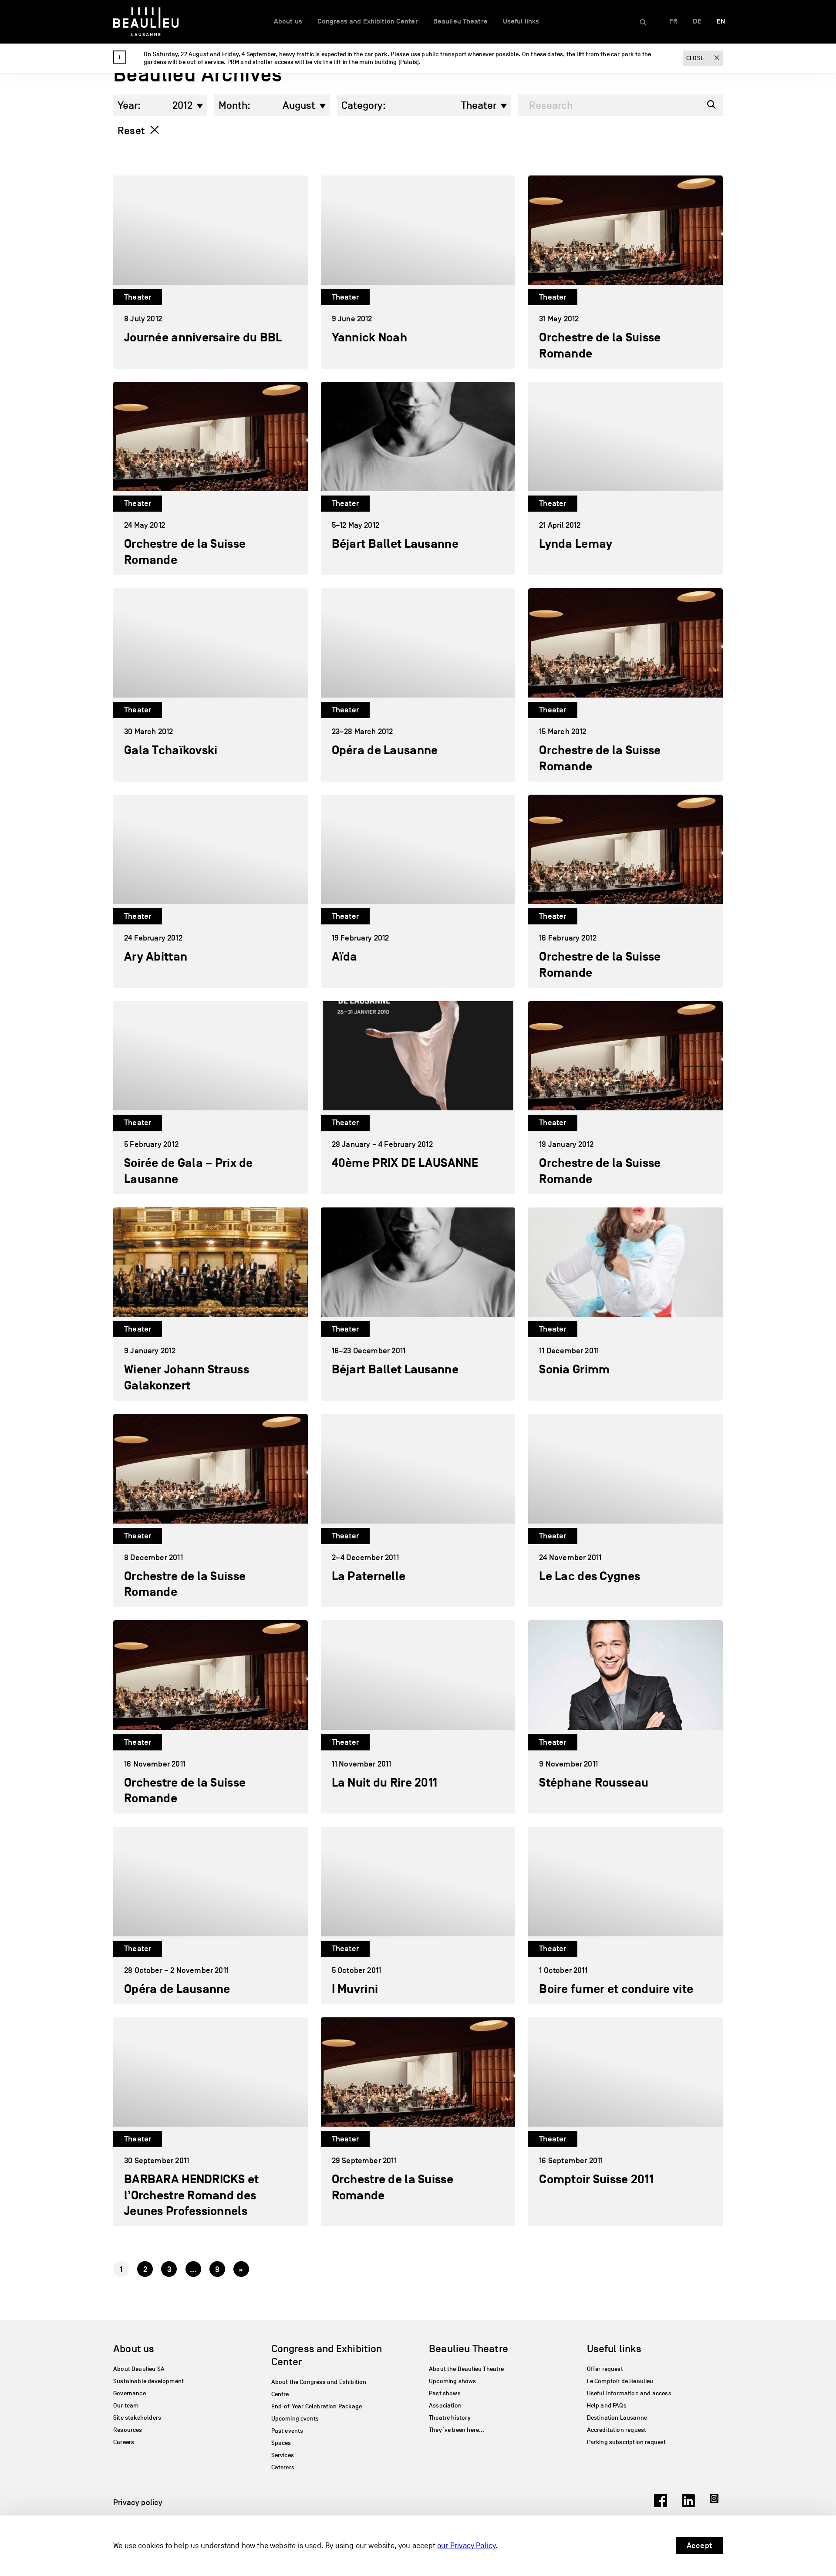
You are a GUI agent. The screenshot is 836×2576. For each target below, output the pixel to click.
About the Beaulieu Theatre (467, 2369)
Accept (699, 2546)
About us (288, 21)
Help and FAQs (607, 2406)
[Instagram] (716, 2505)
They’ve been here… (457, 2430)
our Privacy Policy (466, 2546)
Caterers (283, 2467)
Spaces (281, 2443)
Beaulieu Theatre (460, 21)
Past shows (445, 2393)
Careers (124, 2442)
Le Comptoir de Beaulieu (620, 2381)
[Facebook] (661, 2505)
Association (445, 2406)
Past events (287, 2431)
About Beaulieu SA (139, 2369)
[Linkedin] (688, 2505)
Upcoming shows (453, 2381)
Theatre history (450, 2418)
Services (283, 2455)
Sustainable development (148, 2381)
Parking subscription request (627, 2442)
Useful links (521, 21)
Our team (126, 2406)
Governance (130, 2393)
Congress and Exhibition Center (368, 21)
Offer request (605, 2369)
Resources (128, 2430)
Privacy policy (138, 2502)
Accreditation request (617, 2430)
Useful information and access (629, 2393)
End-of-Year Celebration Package (317, 2406)
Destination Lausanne (617, 2418)
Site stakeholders (137, 2418)
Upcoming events (295, 2419)
